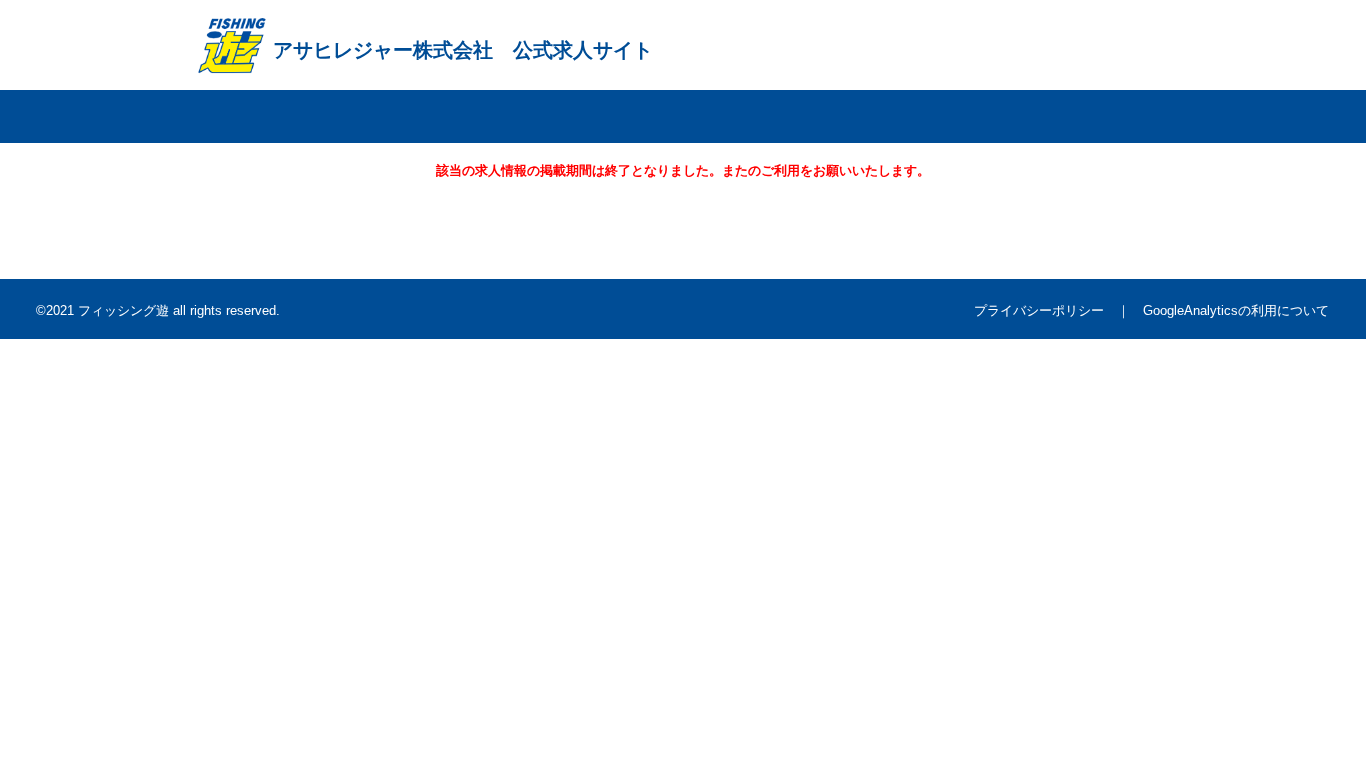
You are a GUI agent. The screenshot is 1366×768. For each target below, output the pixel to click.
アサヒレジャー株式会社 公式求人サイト (463, 50)
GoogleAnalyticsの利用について (1236, 310)
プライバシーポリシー (1039, 310)
